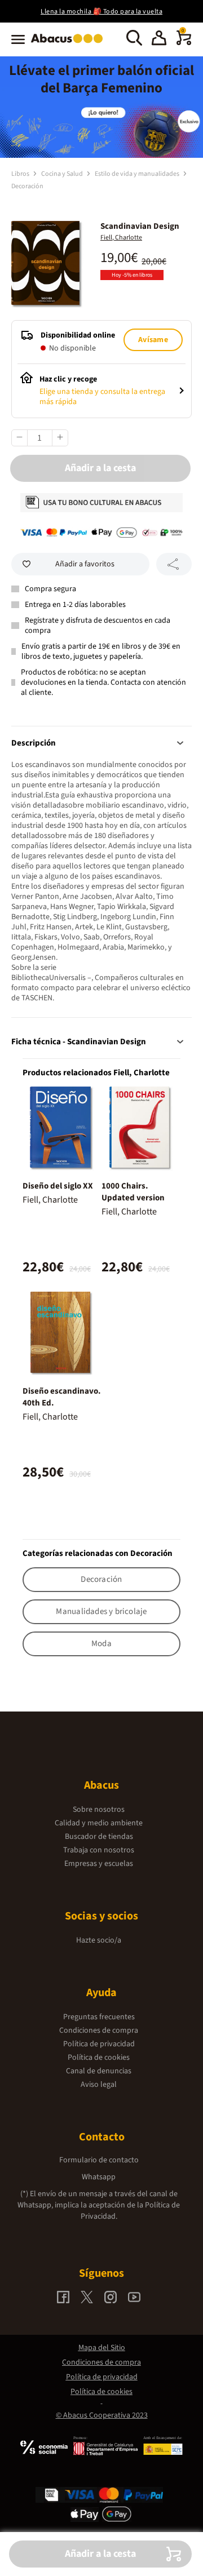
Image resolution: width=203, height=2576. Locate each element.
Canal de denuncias (99, 2071)
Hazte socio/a (99, 1940)
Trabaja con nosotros (99, 1850)
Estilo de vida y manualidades (138, 174)
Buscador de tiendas (99, 1837)
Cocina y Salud (63, 174)
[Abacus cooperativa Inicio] (70, 44)
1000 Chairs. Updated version (133, 1192)
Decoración (27, 186)
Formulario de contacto (99, 2160)
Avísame (153, 340)
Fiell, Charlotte (121, 238)
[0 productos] (184, 43)
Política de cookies (99, 2058)
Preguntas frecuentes (99, 2017)
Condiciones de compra (99, 2030)
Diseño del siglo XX (58, 1186)
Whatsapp (99, 2177)
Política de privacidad (99, 2044)
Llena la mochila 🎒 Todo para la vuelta (101, 12)
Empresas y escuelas (99, 1864)
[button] (159, 39)
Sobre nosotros (99, 1810)
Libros (21, 174)
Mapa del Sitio (102, 2348)
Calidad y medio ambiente (99, 1823)
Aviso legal (99, 2085)
